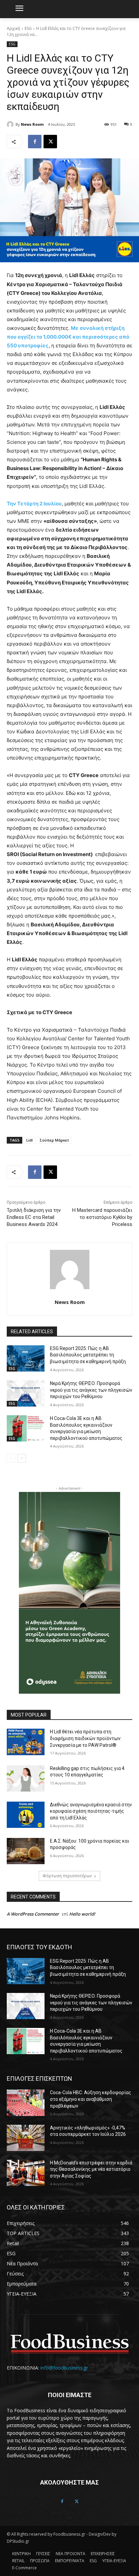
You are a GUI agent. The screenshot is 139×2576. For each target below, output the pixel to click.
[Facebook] (35, 142)
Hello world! (82, 1914)
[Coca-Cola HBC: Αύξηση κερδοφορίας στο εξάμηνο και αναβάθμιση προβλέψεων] (26, 2103)
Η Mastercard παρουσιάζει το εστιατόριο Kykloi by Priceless (102, 1217)
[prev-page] (11, 1458)
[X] (50, 142)
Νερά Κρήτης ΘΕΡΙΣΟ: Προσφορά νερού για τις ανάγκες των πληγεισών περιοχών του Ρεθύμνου (91, 1390)
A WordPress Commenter (33, 1914)
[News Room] (11, 124)
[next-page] (22, 1458)
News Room (32, 124)
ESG (28, 28)
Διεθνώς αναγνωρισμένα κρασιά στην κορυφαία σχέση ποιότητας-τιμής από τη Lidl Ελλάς (91, 1811)
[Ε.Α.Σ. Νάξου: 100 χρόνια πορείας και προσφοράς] (26, 1851)
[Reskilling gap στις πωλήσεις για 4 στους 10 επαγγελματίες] (26, 1778)
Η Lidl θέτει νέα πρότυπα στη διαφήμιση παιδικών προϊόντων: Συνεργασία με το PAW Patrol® (86, 1738)
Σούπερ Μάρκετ (54, 1140)
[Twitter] (77, 2502)
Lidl (30, 1140)
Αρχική (13, 28)
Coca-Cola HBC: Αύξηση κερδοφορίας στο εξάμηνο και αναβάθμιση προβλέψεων (91, 2099)
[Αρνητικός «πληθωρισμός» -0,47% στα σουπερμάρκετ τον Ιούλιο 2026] (26, 2138)
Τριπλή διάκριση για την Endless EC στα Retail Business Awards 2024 (34, 1217)
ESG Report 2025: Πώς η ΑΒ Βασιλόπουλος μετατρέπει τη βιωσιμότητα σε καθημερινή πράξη (88, 1355)
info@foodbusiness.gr (64, 2368)
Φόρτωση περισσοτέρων (67, 1876)
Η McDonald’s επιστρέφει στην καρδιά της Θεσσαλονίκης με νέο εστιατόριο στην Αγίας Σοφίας (91, 2169)
